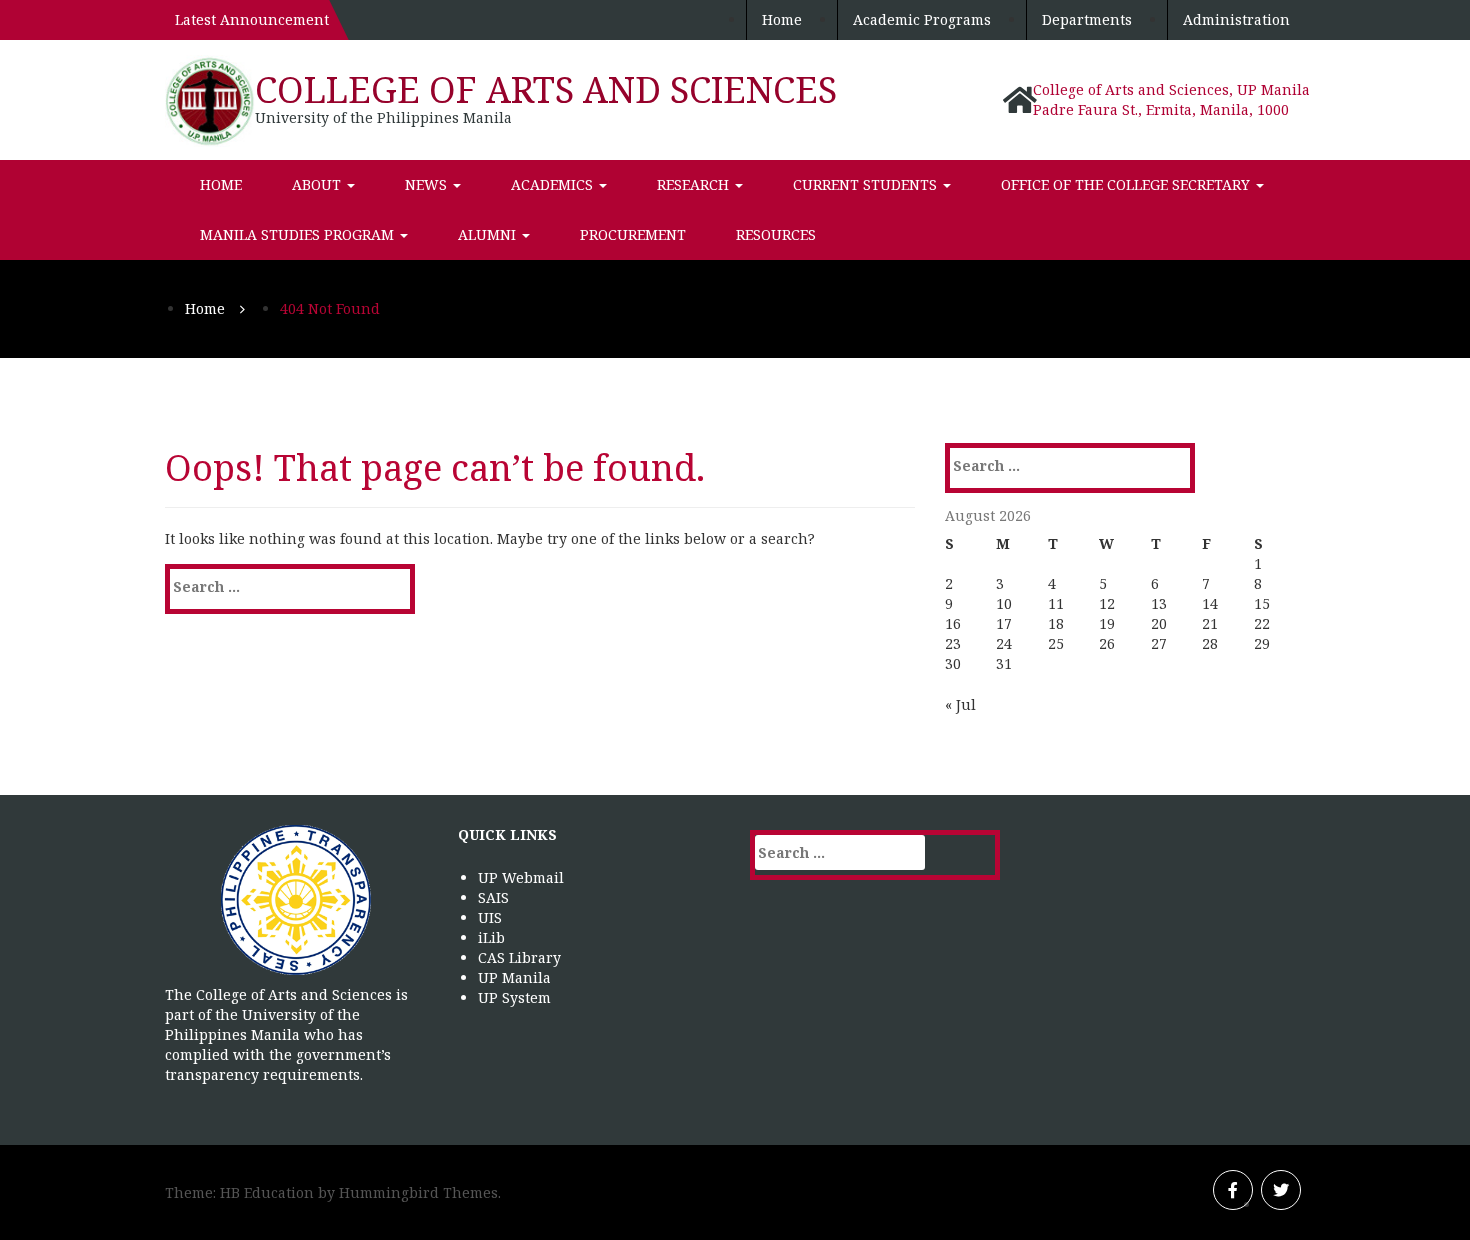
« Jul (960, 704)
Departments (1087, 19)
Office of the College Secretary (1127, 184)
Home (782, 19)
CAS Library (519, 957)
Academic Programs (922, 19)
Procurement (633, 234)
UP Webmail (521, 877)
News (428, 184)
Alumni (489, 234)
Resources (776, 234)
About (318, 184)
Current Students (867, 184)
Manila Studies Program (299, 234)
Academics (554, 184)
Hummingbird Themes (418, 1192)
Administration (1236, 19)
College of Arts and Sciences (546, 89)
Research (695, 184)
